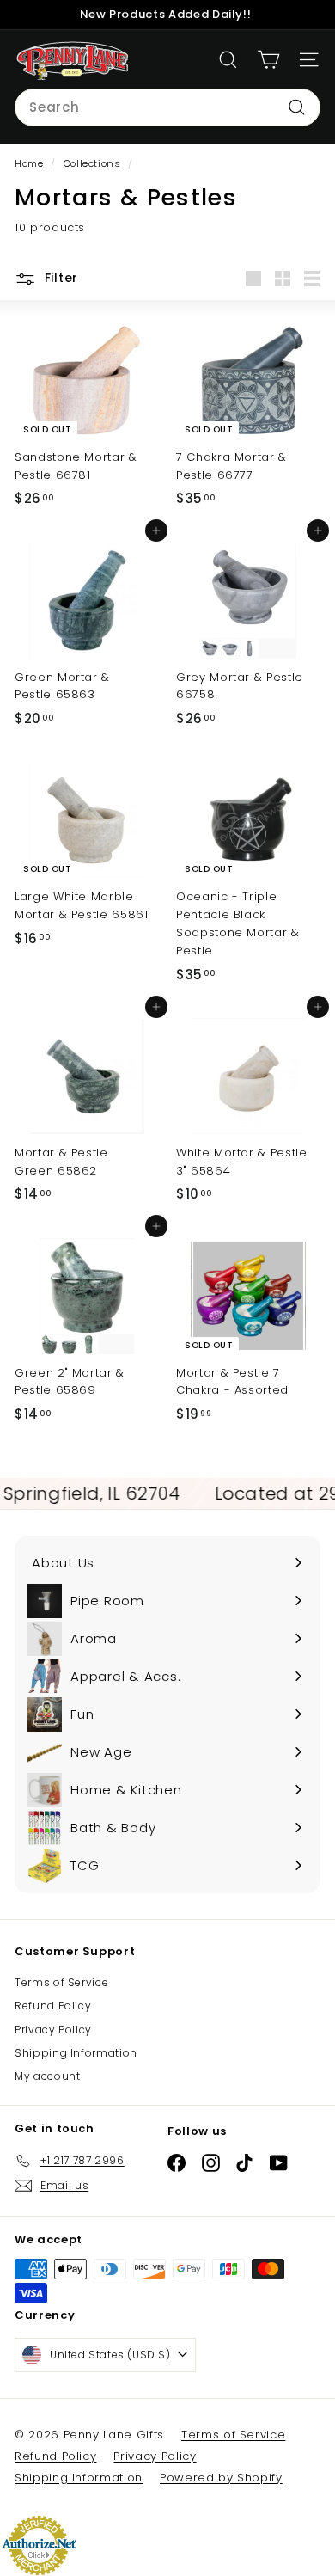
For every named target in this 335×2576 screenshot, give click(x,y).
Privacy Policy (53, 2030)
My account (48, 2076)
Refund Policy (53, 2006)
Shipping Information (76, 2053)
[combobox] (167, 107)
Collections (94, 163)
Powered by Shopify (221, 2478)
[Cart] (268, 60)
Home (30, 163)
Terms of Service (61, 1982)
